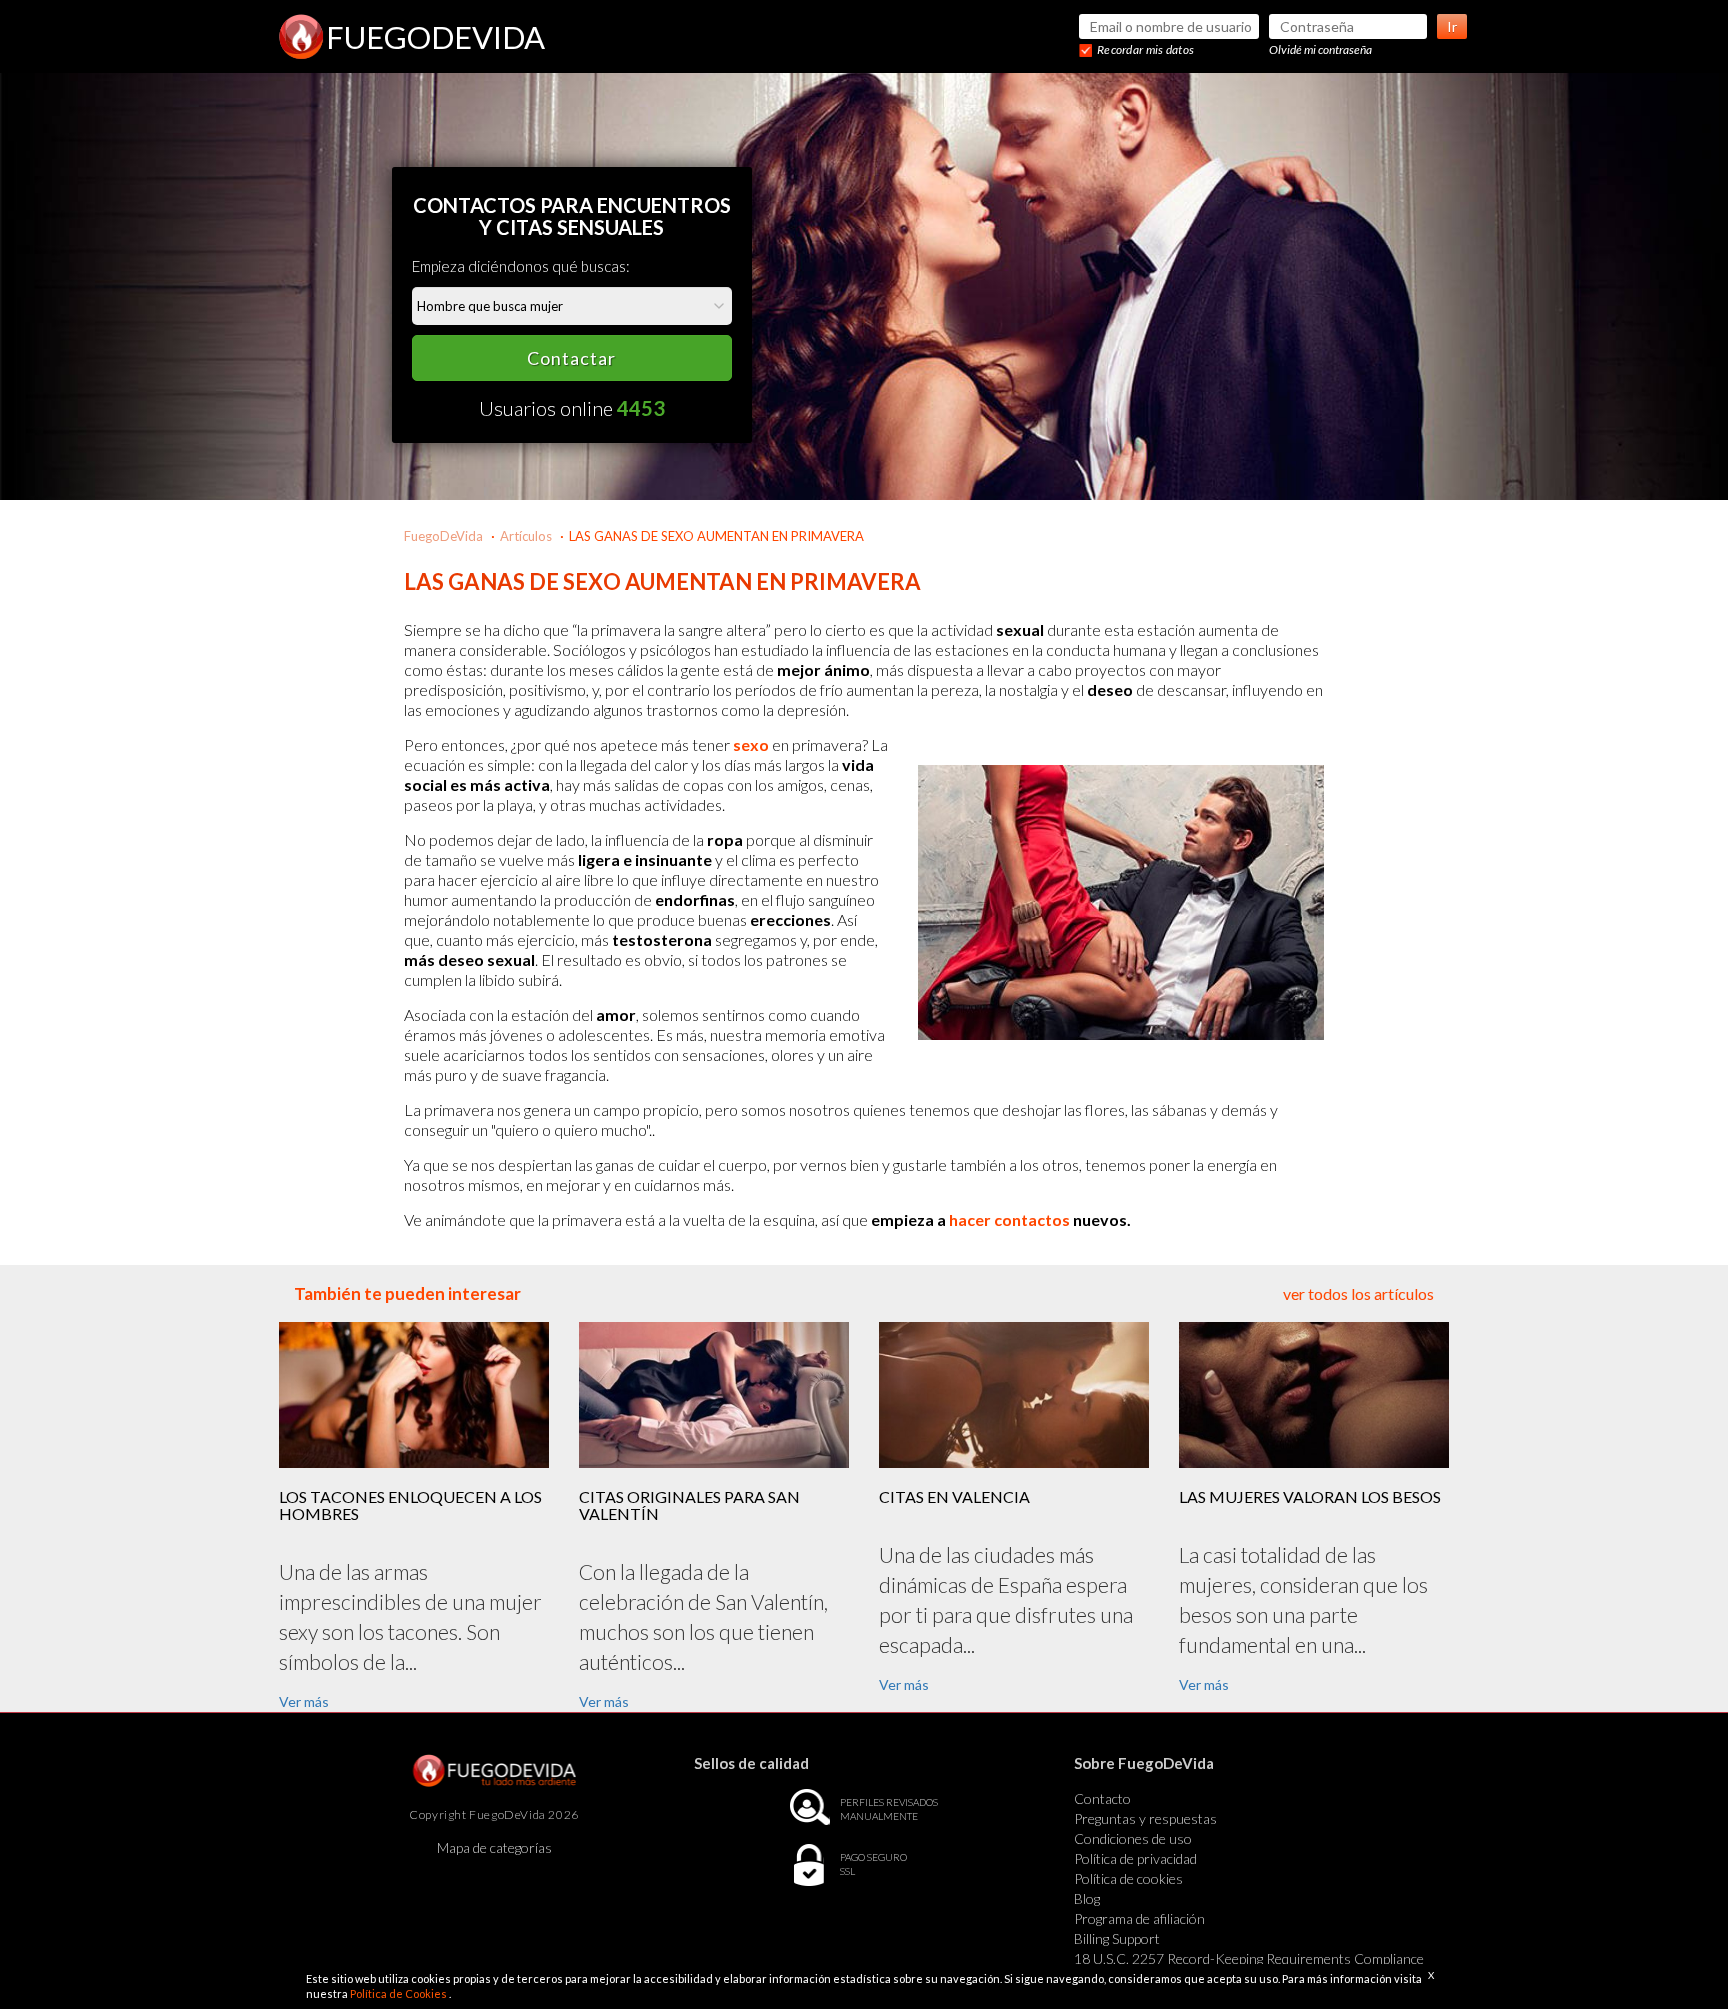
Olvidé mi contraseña (1320, 49)
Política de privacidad (1135, 1858)
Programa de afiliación (1139, 1918)
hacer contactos (1009, 1219)
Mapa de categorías (494, 1847)
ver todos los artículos (1358, 1293)
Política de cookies (1128, 1878)
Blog (1087, 1898)
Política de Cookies (399, 1993)
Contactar (571, 358)
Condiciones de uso (1133, 1838)
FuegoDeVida (443, 536)
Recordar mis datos (1145, 49)
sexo (751, 744)
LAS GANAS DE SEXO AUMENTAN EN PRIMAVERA (716, 536)
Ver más (304, 1701)
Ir (1452, 26)
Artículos (526, 536)
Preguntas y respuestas (1145, 1818)
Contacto (1102, 1798)
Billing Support (1117, 1938)
